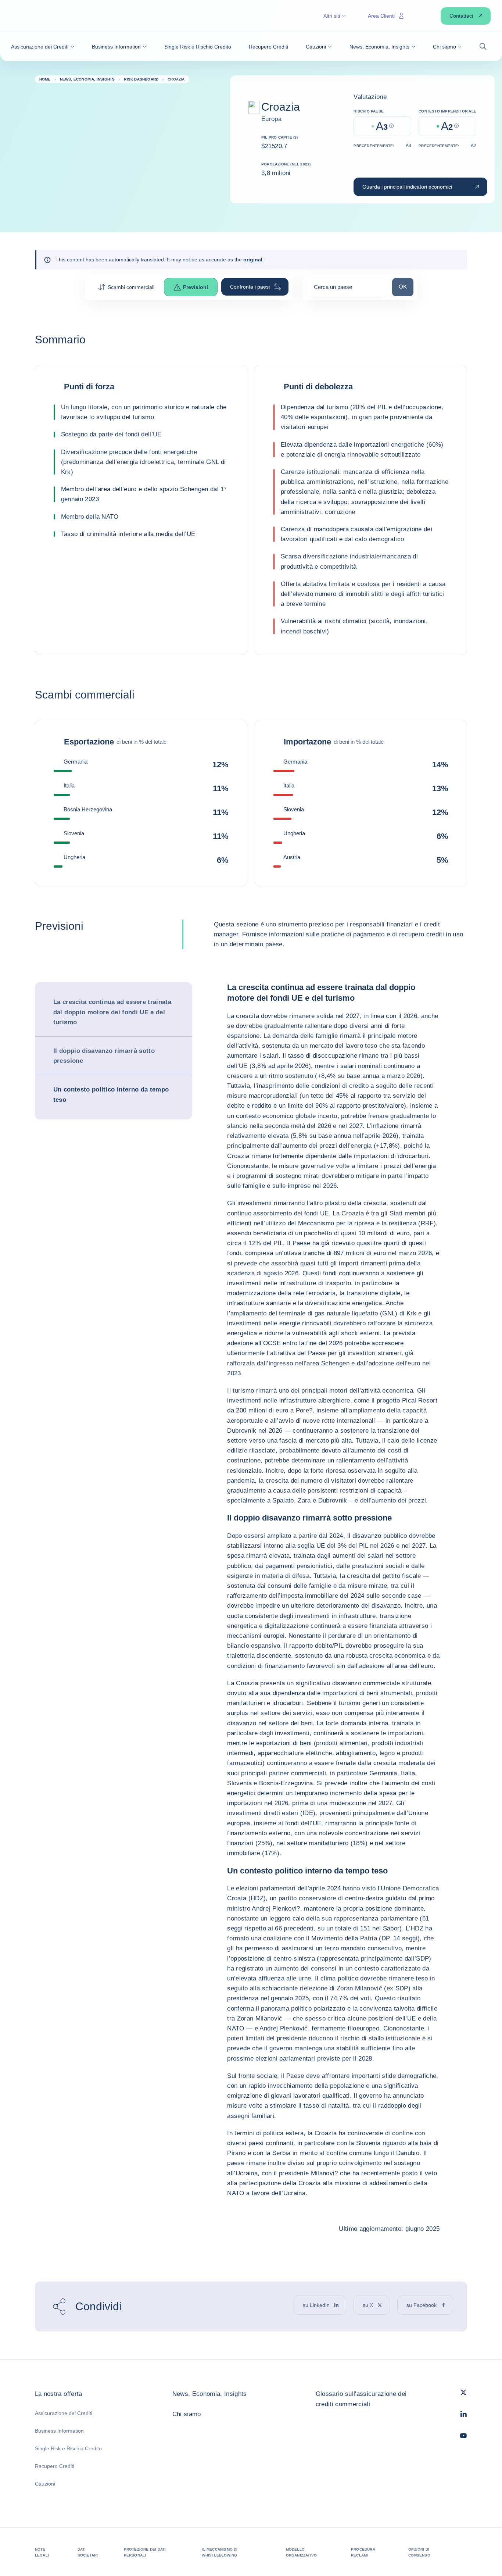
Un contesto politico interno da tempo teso (111, 1094)
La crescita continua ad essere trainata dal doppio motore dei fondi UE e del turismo (112, 1012)
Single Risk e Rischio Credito (68, 2448)
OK (406, 286)
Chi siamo (187, 2414)
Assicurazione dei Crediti (64, 2413)
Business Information (59, 2431)
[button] (43, 47)
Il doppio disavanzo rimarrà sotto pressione (104, 1056)
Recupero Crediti (55, 2466)
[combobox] (348, 290)
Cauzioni (45, 2484)
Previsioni (196, 287)
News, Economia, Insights (210, 2394)
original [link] (253, 260)
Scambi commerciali (131, 287)
